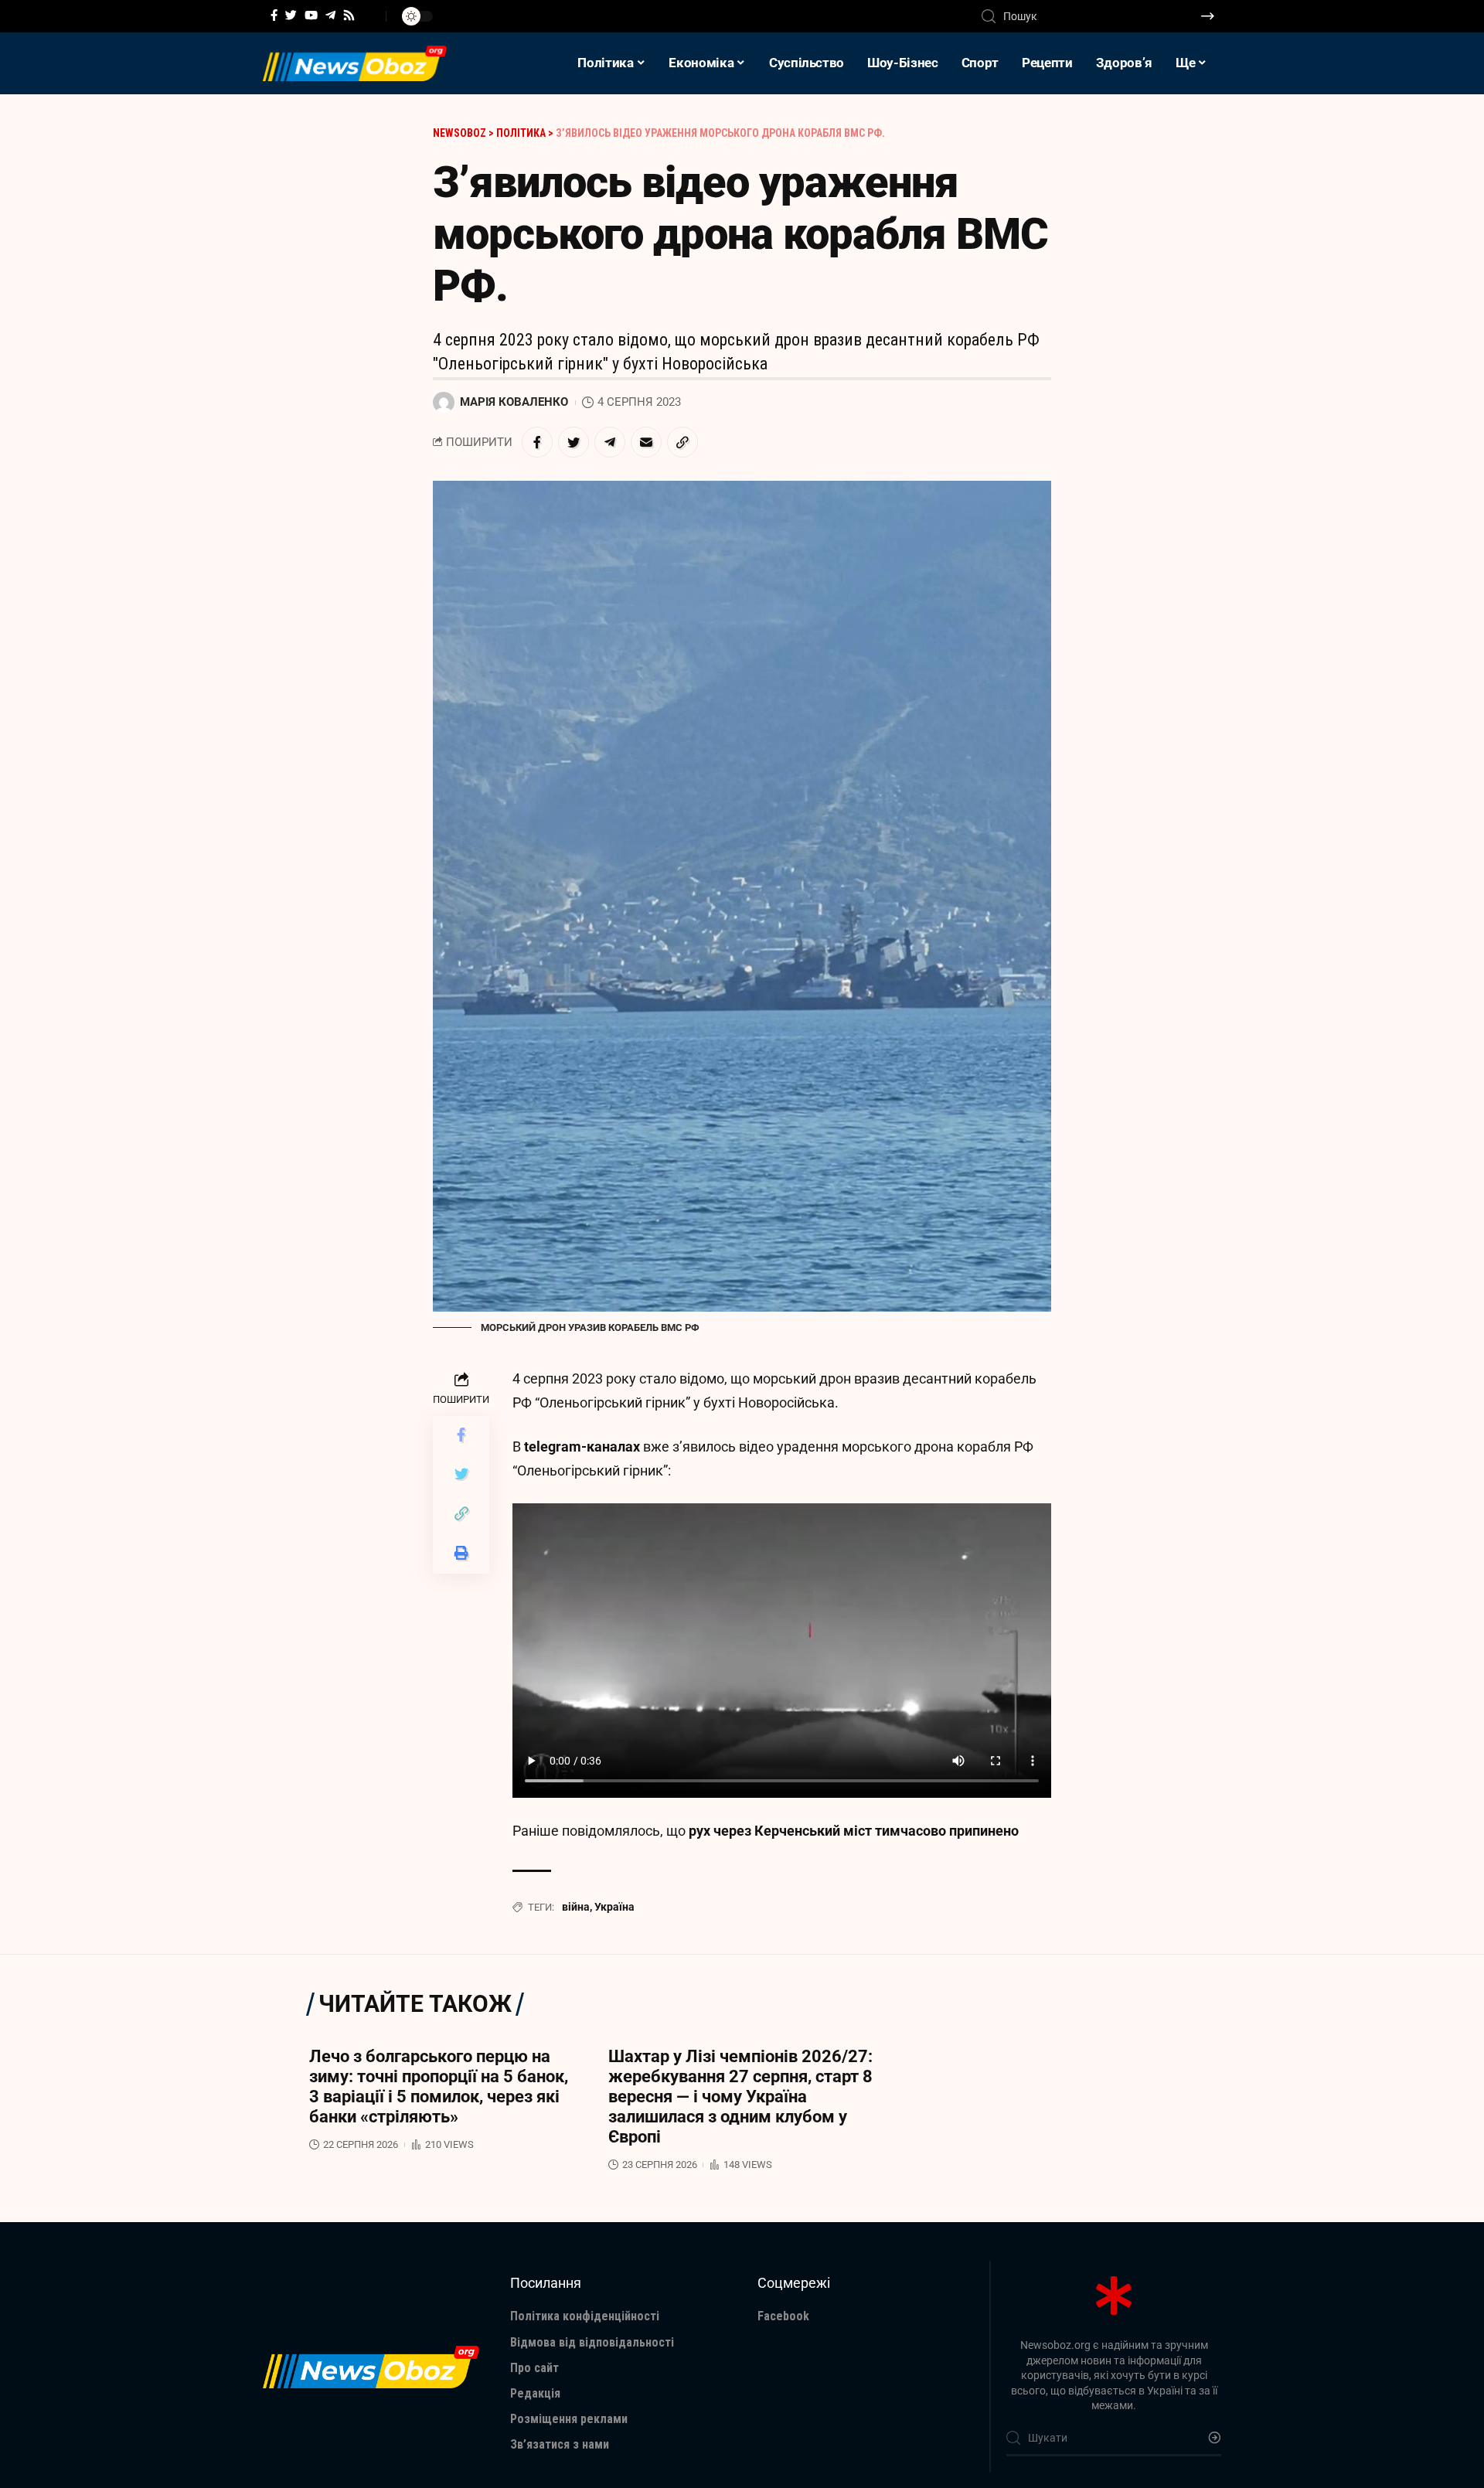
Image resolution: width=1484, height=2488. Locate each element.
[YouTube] (311, 15)
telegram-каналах (582, 1447)
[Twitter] (291, 15)
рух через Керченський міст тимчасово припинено (854, 1831)
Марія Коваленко (514, 402)
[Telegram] (330, 15)
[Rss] (349, 15)
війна (576, 1907)
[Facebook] (274, 15)
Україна (614, 1907)
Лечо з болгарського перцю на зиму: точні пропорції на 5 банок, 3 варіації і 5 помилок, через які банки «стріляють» (439, 2086)
